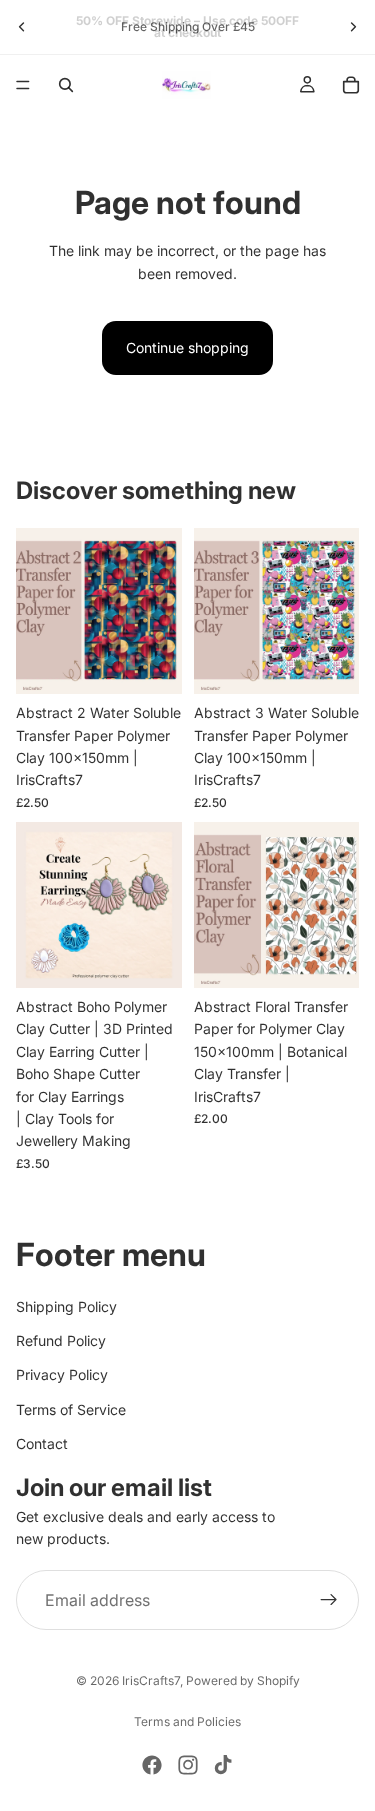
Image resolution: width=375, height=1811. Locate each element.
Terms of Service (71, 1409)
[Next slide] (353, 27)
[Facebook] (152, 1765)
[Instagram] (188, 1765)
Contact (42, 1443)
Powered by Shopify (243, 1680)
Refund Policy (61, 1340)
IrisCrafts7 (151, 1680)
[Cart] (351, 85)
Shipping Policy (66, 1305)
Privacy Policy (62, 1374)
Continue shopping (187, 347)
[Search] (66, 85)
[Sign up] (329, 1600)
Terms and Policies (187, 1721)
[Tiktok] (223, 1765)
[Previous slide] (22, 27)
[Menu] (23, 85)
